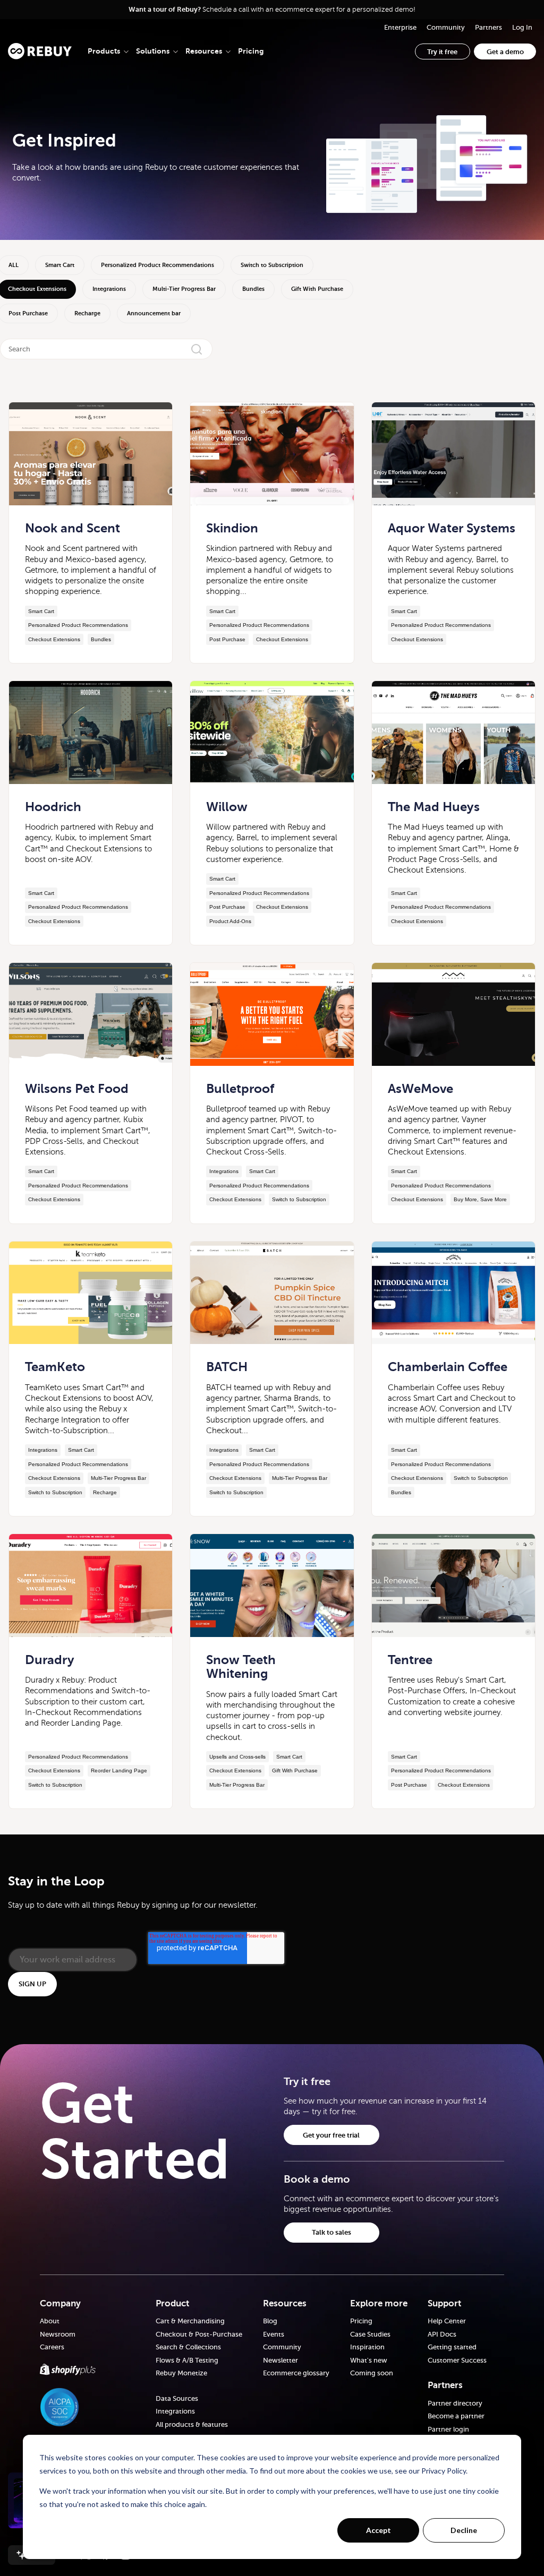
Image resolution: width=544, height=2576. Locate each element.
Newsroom (58, 2334)
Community (282, 2347)
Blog (270, 2321)
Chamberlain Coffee (448, 1367)
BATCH (227, 1367)
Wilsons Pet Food (77, 1089)
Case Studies (370, 2334)
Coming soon (372, 2373)
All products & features (192, 2424)
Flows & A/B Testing (187, 2360)
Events (274, 2334)
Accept (379, 2530)
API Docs (442, 2334)
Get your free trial (331, 2135)
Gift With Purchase (317, 289)
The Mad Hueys (434, 807)
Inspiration (367, 2347)
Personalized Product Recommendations (158, 265)
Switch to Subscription (272, 265)
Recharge (87, 313)
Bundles (253, 289)
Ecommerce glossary (296, 2373)
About (50, 2321)
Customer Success (457, 2360)
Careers (52, 2347)
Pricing (251, 51)
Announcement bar (154, 313)
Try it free (442, 52)
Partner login (448, 2429)
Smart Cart (60, 265)
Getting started (452, 2347)
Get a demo (505, 52)
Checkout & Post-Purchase (199, 2334)
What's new (369, 2360)
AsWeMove (420, 1089)
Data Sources (177, 2398)
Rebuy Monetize (181, 2373)
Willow (227, 807)
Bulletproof (240, 1089)
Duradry (50, 1660)
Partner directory (455, 2403)
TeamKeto (55, 1367)
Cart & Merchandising (190, 2321)
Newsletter (280, 2360)
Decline (464, 2530)
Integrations (109, 289)
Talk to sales (331, 2232)
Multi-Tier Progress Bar (184, 289)
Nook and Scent (73, 528)
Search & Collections (188, 2347)
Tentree (410, 1660)
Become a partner (456, 2416)
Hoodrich (53, 807)
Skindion (232, 528)
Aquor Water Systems (452, 528)
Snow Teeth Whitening (241, 1667)
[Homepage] (40, 51)
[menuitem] (400, 27)
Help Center (447, 2321)
